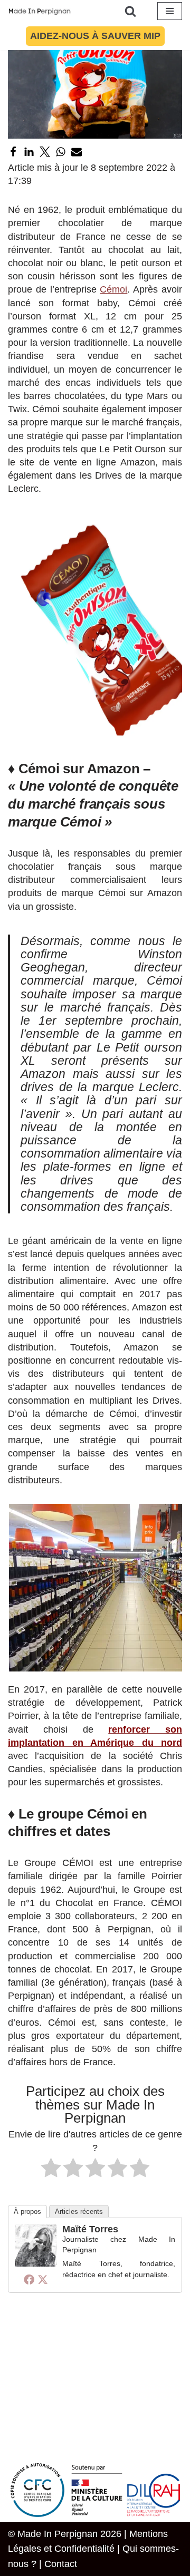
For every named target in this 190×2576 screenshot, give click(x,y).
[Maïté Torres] (36, 2263)
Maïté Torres (90, 2229)
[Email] (77, 152)
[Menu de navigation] (170, 11)
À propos (27, 2212)
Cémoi (113, 289)
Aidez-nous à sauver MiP (95, 36)
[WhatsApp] (61, 152)
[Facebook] (13, 152)
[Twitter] (45, 152)
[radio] (51, 2170)
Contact (61, 2564)
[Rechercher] (130, 11)
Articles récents (79, 2212)
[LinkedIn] (29, 152)
